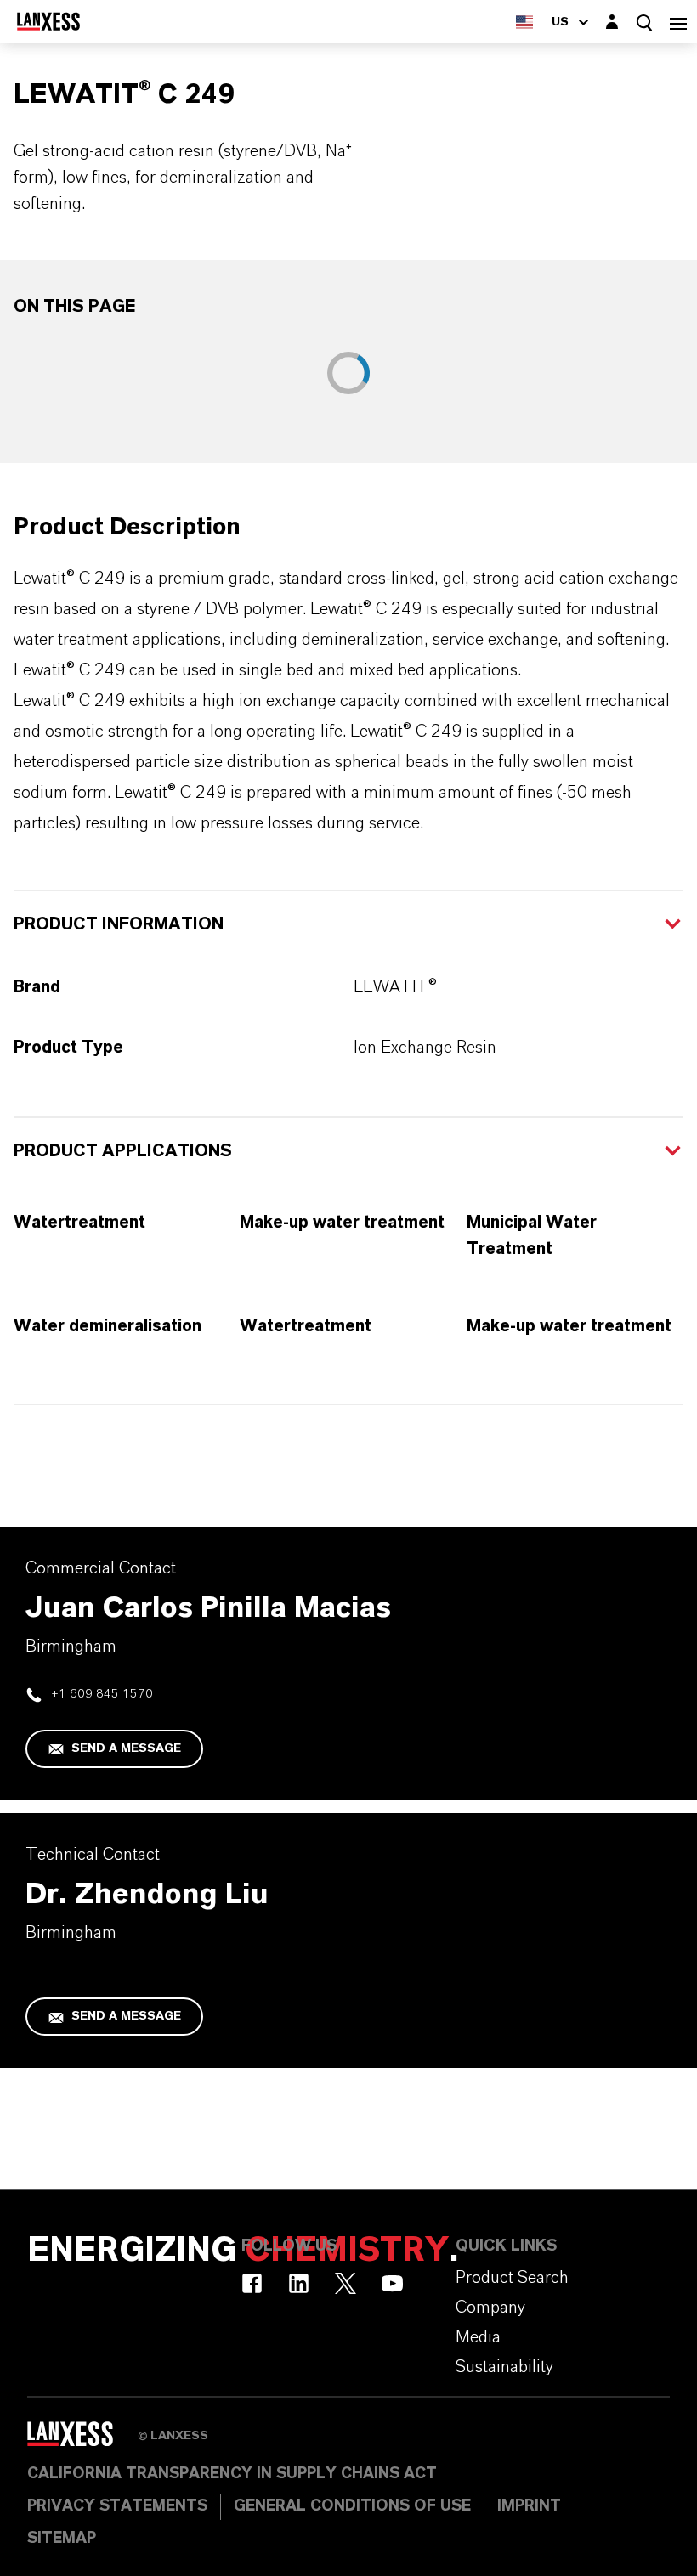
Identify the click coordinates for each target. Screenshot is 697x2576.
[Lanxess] (82, 2440)
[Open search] (644, 23)
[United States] (524, 22)
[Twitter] (346, 2283)
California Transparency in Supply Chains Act (232, 2474)
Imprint (529, 2506)
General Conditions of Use (352, 2506)
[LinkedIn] (299, 2283)
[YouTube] (392, 2283)
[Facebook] (252, 2283)
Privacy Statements (117, 2506)
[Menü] (678, 22)
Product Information (119, 924)
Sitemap (62, 2539)
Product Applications (123, 1151)
